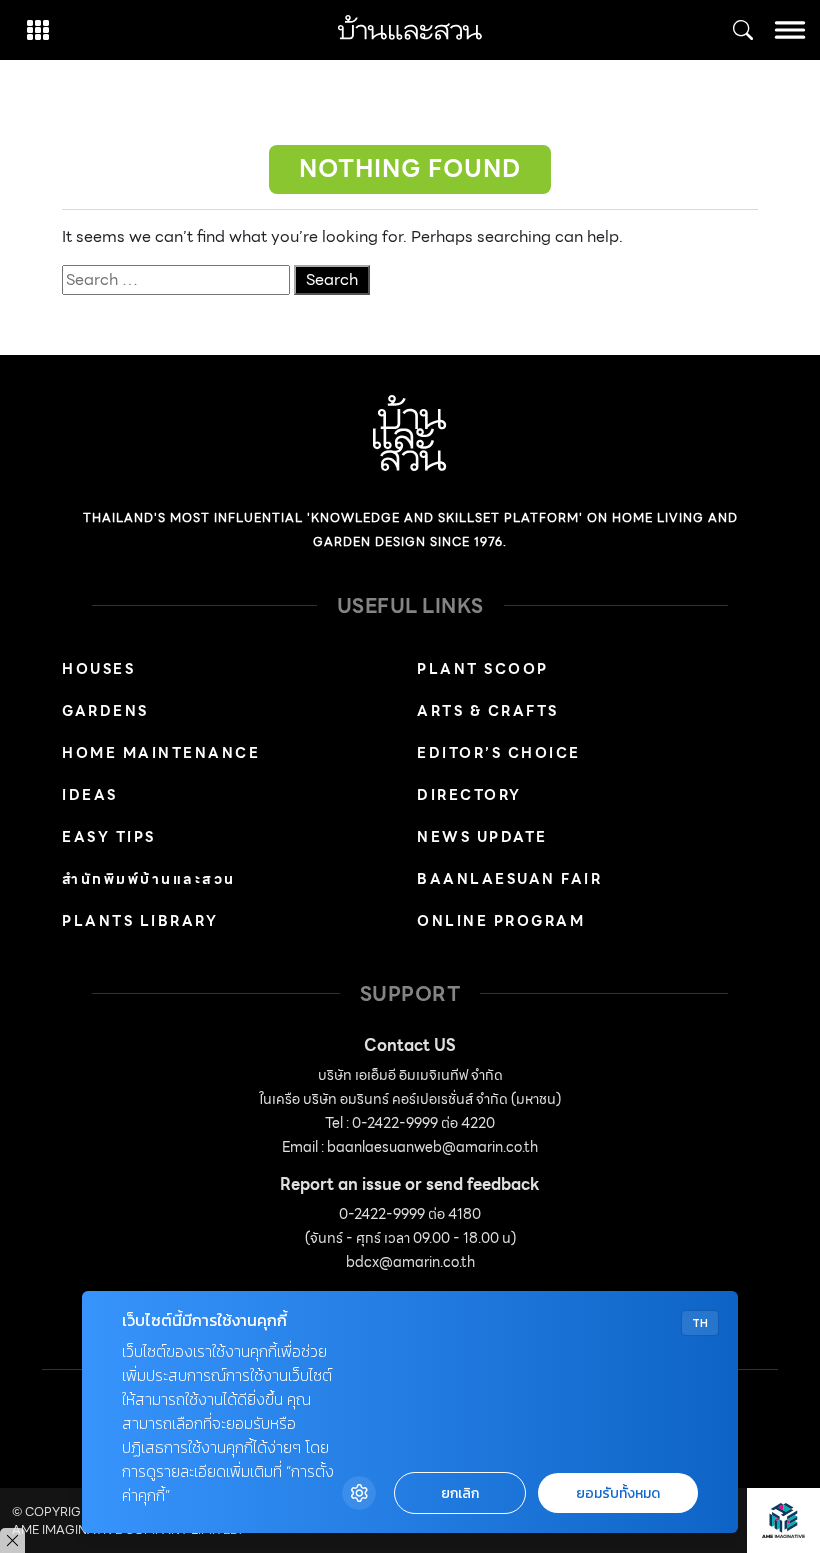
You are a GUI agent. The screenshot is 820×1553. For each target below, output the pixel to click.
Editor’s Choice (499, 753)
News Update (482, 837)
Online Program (501, 921)
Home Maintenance (161, 753)
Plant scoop (483, 669)
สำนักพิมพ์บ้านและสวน (149, 879)
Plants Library (140, 921)
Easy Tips (109, 837)
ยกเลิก (460, 1493)
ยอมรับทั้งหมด (618, 1493)
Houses (98, 669)
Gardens (105, 711)
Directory (469, 795)
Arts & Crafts (488, 711)
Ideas (90, 795)
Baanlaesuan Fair (509, 879)
